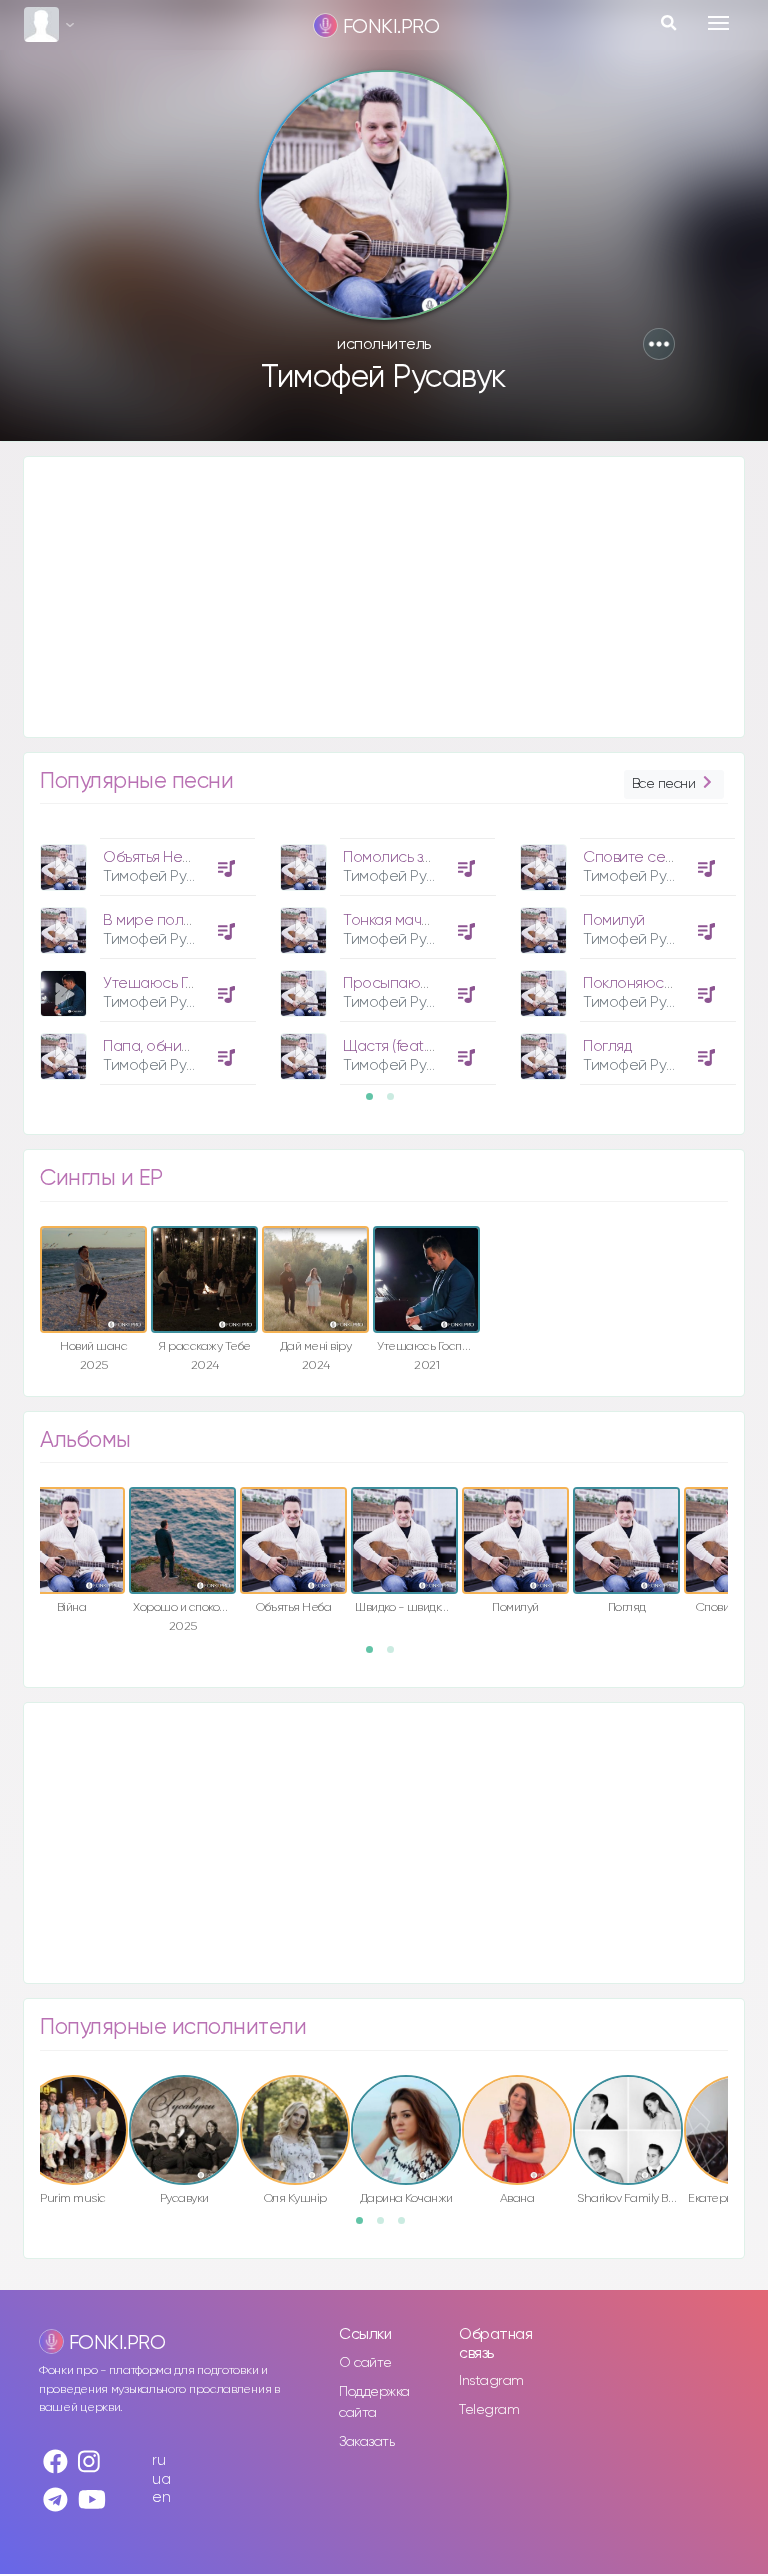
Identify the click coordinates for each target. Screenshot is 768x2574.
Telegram (489, 2410)
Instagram (491, 2381)
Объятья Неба (151, 857)
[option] (145, 954)
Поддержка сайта (374, 2402)
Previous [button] (15, 868)
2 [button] (397, 1103)
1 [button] (376, 1103)
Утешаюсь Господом (175, 983)
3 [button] (408, 2227)
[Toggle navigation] (718, 23)
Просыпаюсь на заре (418, 983)
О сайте (365, 2363)
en (161, 2497)
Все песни (664, 784)
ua (161, 2479)
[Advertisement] (384, 597)
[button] (659, 344)
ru (158, 2460)
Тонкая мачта (390, 920)
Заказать (366, 2442)
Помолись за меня (406, 857)
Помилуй (614, 920)
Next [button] (753, 868)
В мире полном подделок (192, 920)
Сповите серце (638, 857)
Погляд (607, 1046)
